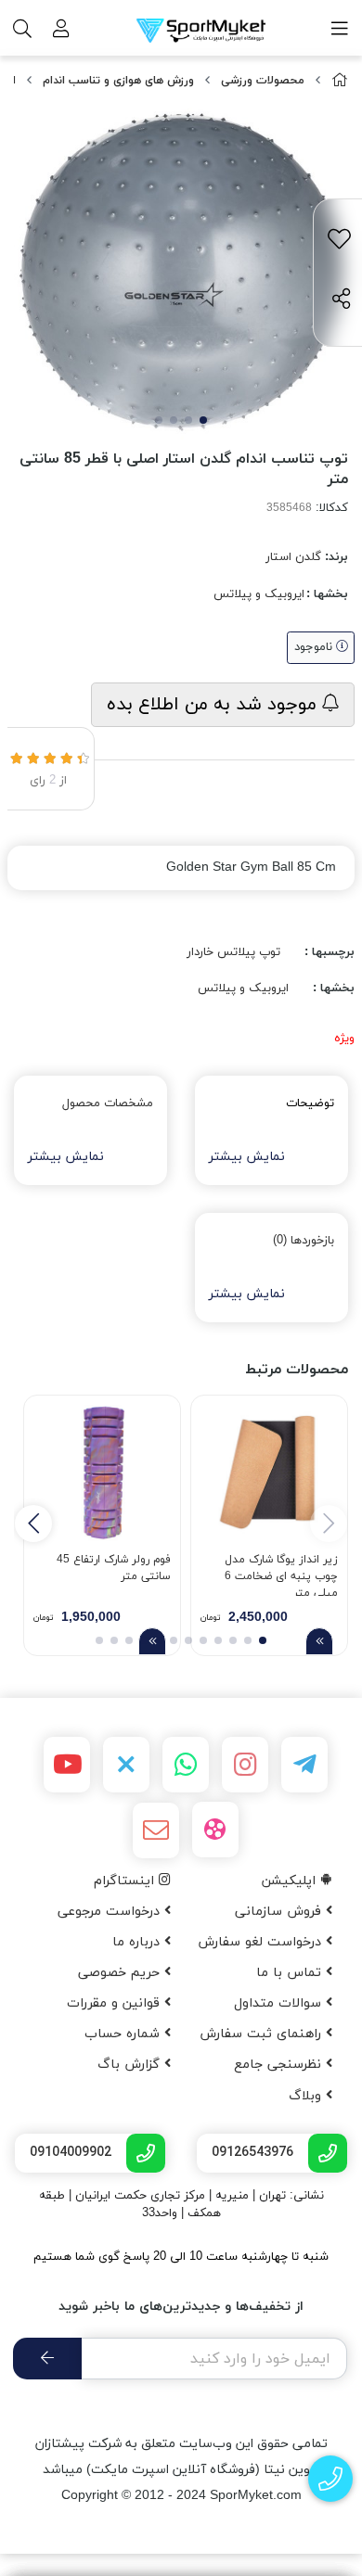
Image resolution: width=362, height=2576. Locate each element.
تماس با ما (291, 1973)
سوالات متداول (280, 2003)
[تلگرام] (304, 1765)
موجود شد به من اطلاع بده (214, 705)
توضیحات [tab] (310, 1103)
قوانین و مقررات (116, 2003)
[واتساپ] (186, 1765)
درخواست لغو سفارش (262, 1942)
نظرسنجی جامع (280, 2065)
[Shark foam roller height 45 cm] (102, 1473)
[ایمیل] (156, 1830)
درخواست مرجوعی (111, 1912)
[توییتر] (126, 1765)
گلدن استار (293, 557)
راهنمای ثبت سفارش (263, 2034)
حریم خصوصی (121, 1973)
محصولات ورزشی (263, 81)
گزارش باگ (131, 2065)
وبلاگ (307, 2096)
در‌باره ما (138, 1942)
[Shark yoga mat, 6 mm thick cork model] (269, 1473)
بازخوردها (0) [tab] (304, 1241)
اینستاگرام (126, 1881)
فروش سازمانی (280, 1912)
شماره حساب (124, 2034)
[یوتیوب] (67, 1765)
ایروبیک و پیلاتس (259, 594)
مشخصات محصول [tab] (108, 1103)
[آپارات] (215, 1830)
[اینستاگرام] (245, 1765)
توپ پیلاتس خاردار (233, 952)
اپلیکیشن (291, 1881)
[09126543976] (331, 2479)
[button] (33, 1524)
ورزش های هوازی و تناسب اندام (118, 81)
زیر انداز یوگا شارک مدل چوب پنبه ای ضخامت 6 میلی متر (281, 1574)
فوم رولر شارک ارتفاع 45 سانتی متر (114, 1568)
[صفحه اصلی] (340, 81)
